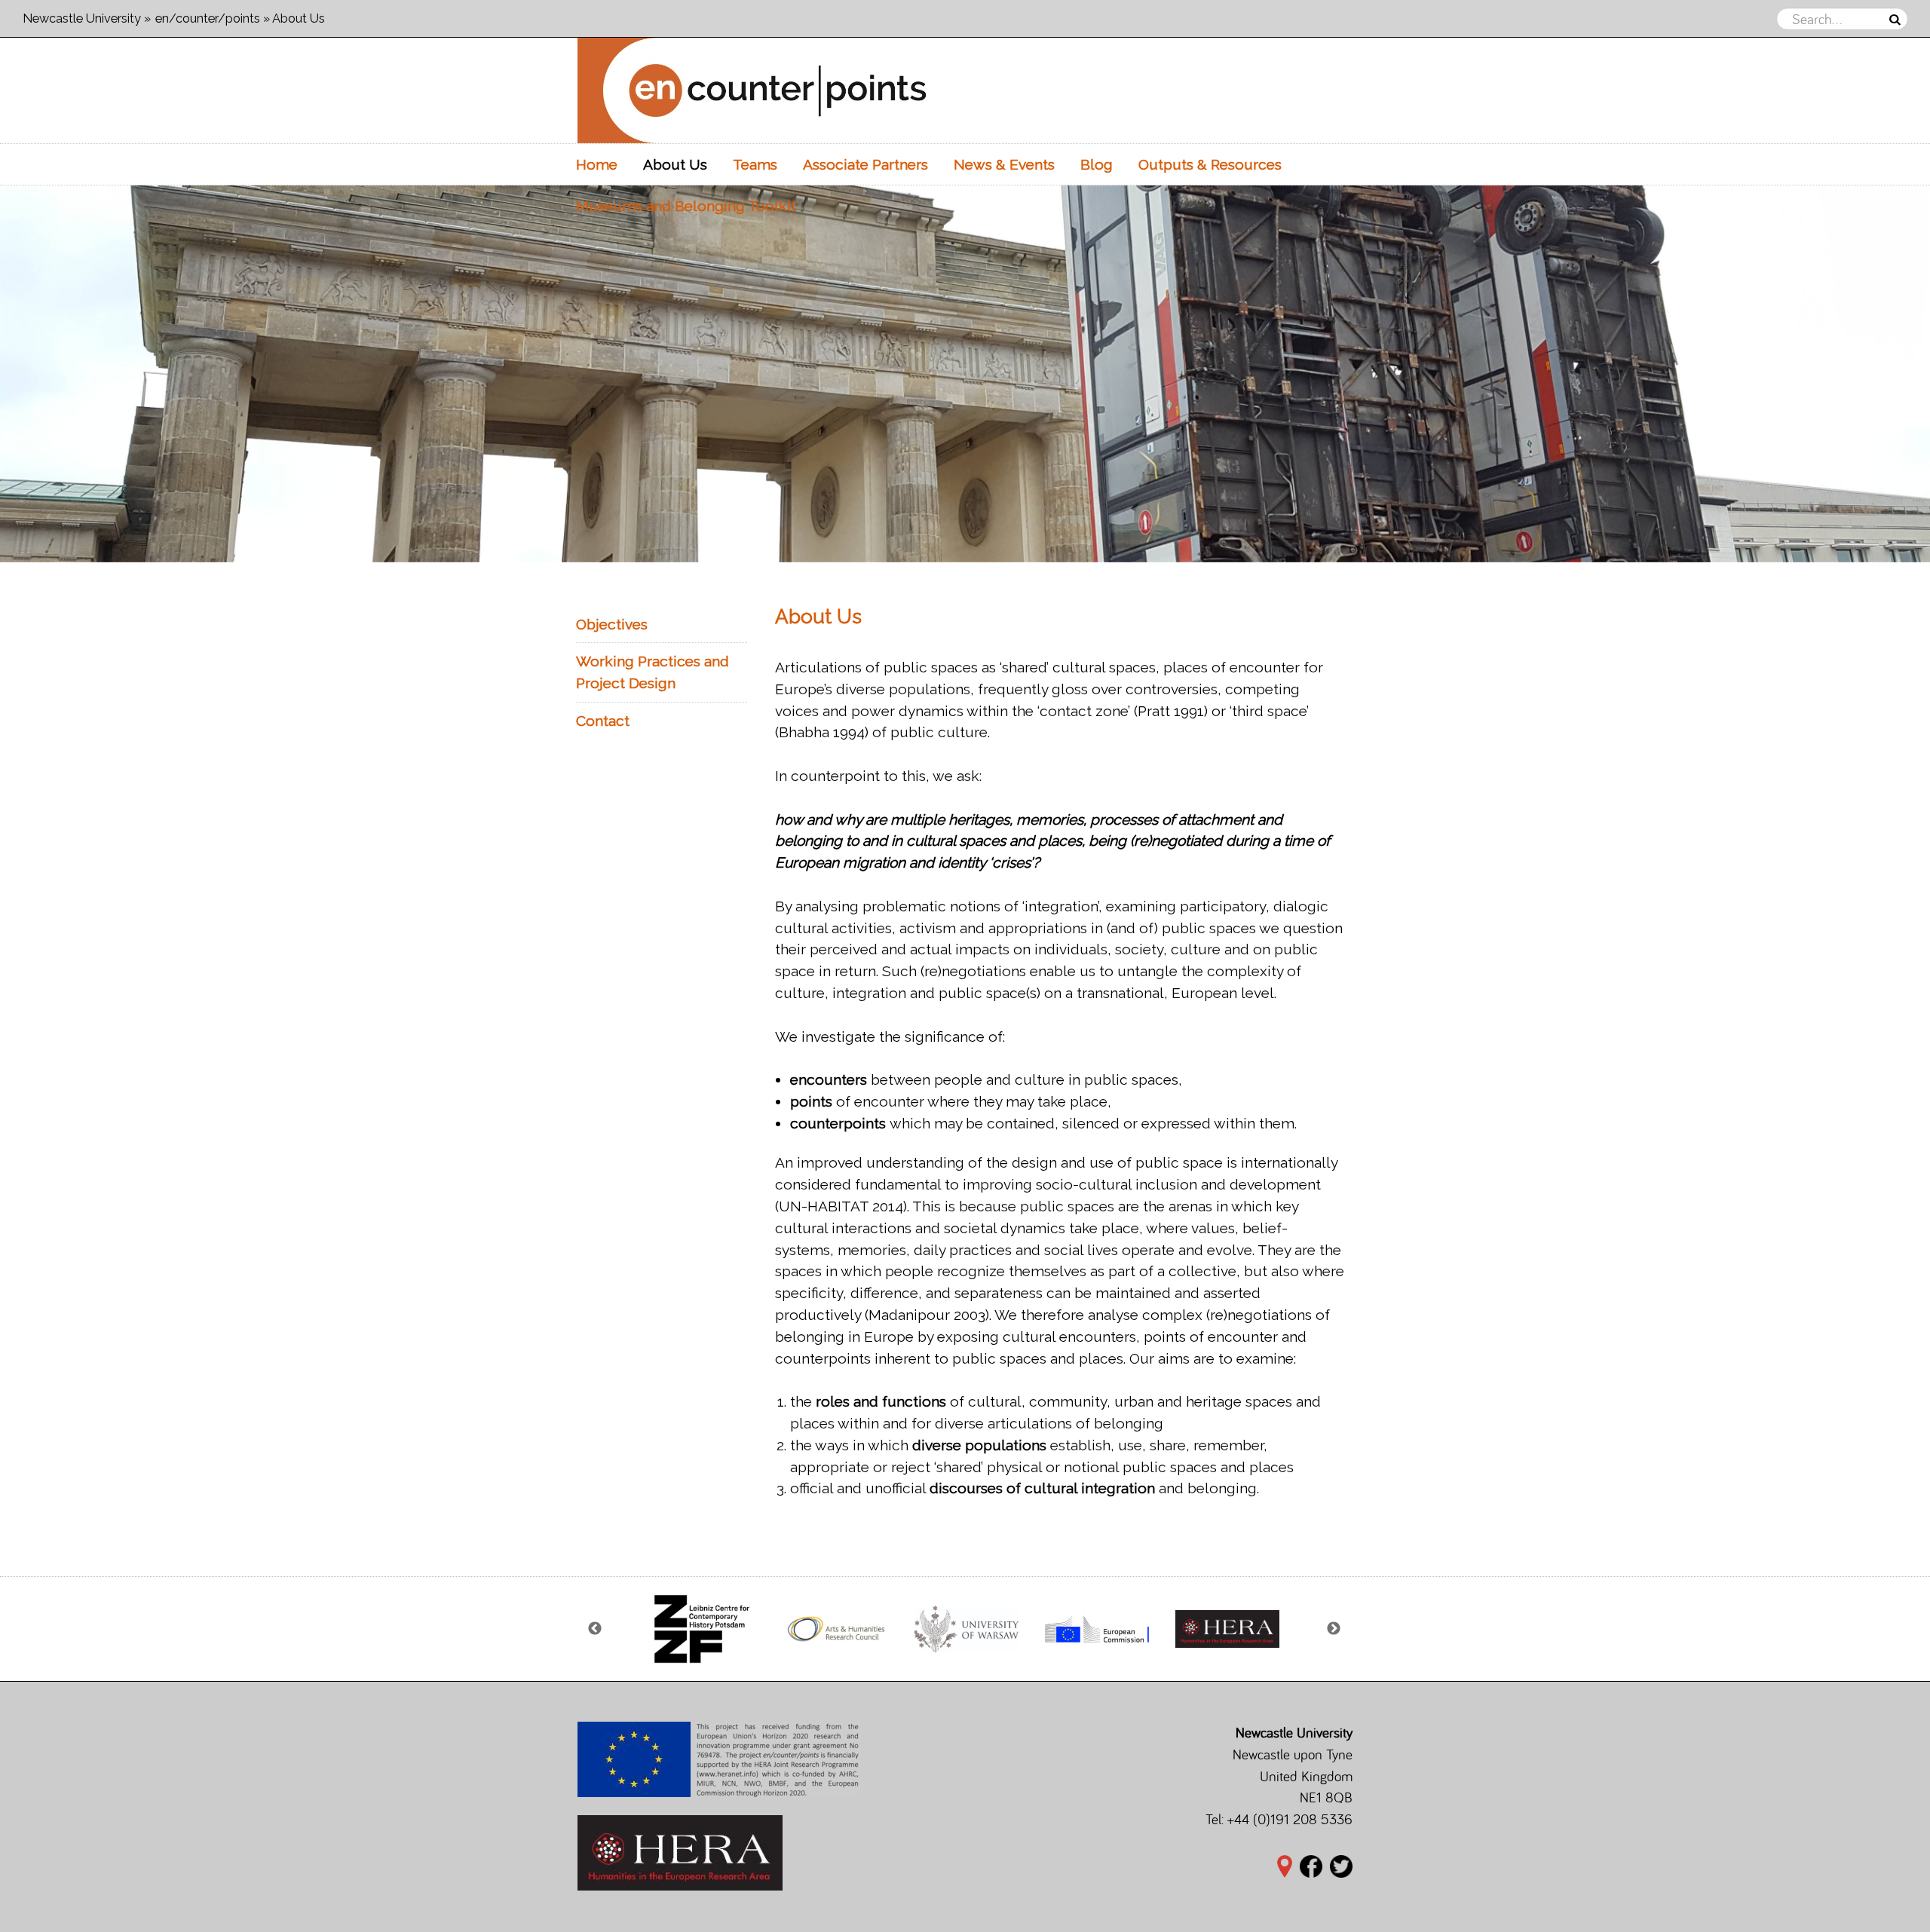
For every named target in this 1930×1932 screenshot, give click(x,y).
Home (597, 164)
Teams (755, 164)
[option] (965, 374)
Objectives (612, 624)
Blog (1097, 164)
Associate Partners (865, 164)
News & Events (1004, 164)
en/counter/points (208, 18)
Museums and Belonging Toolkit (686, 206)
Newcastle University (82, 18)
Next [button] (1334, 1629)
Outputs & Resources (1210, 164)
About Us (675, 164)
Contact (603, 721)
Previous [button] (596, 1629)
